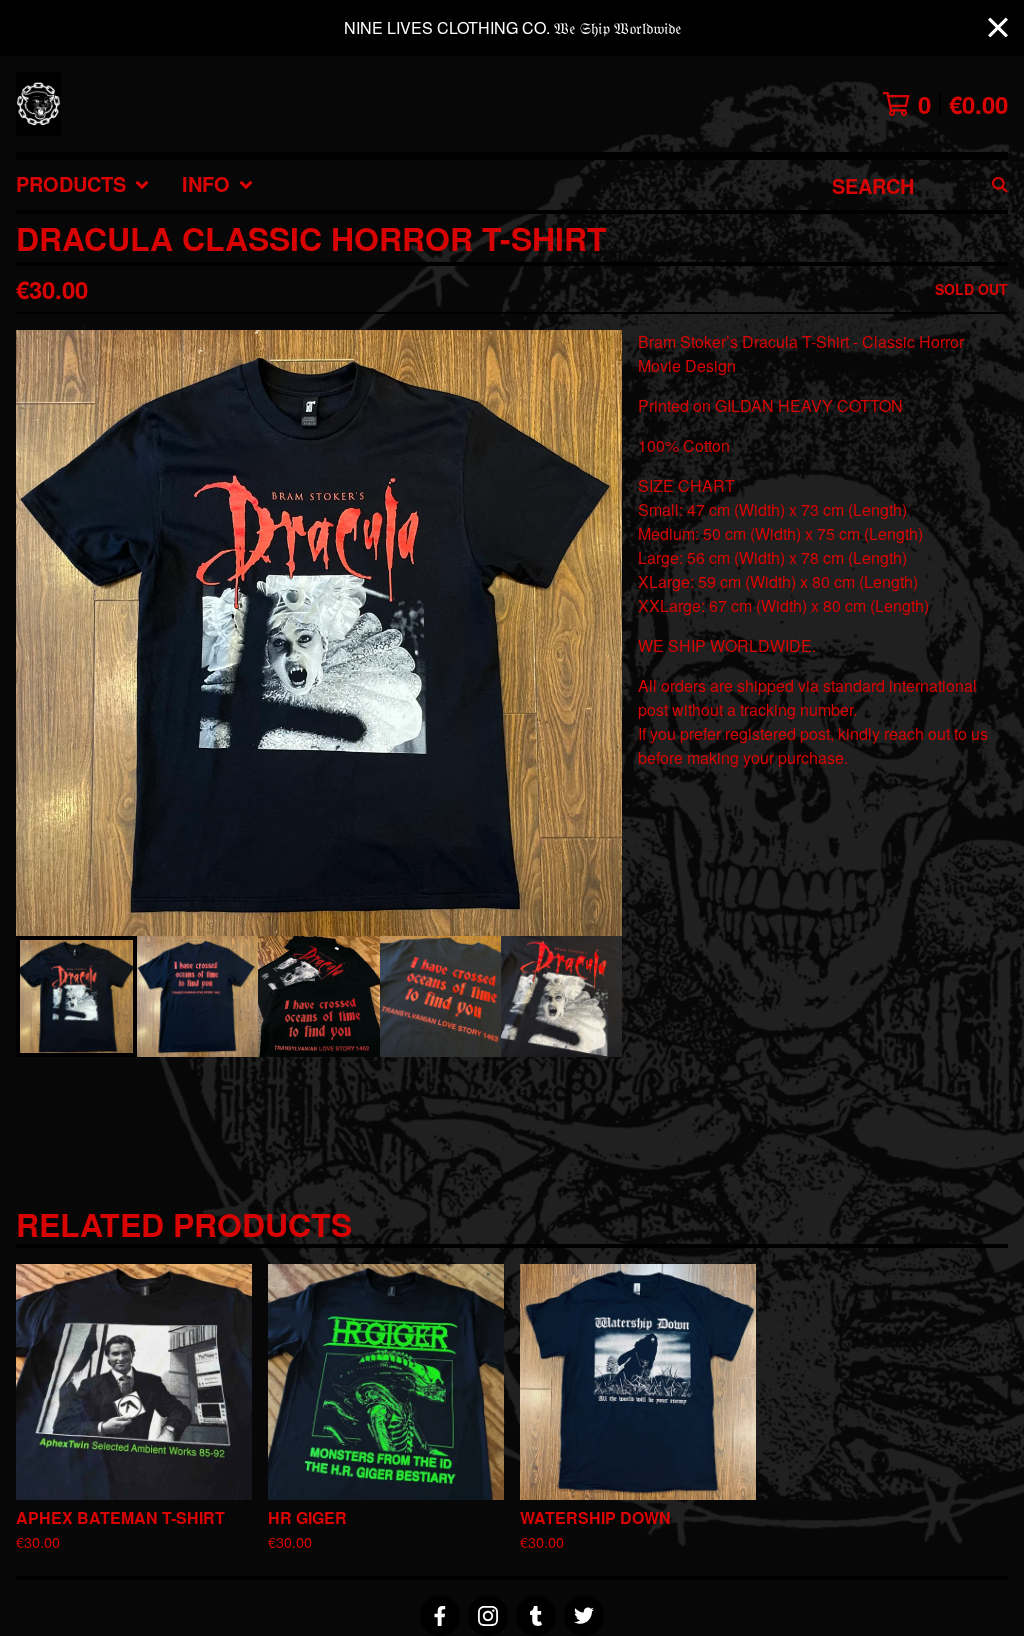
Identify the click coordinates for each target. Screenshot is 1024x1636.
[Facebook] (440, 1616)
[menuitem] (83, 185)
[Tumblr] (536, 1616)
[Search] (1000, 185)
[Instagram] (488, 1616)
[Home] (38, 104)
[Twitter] (584, 1616)
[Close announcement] (998, 28)
